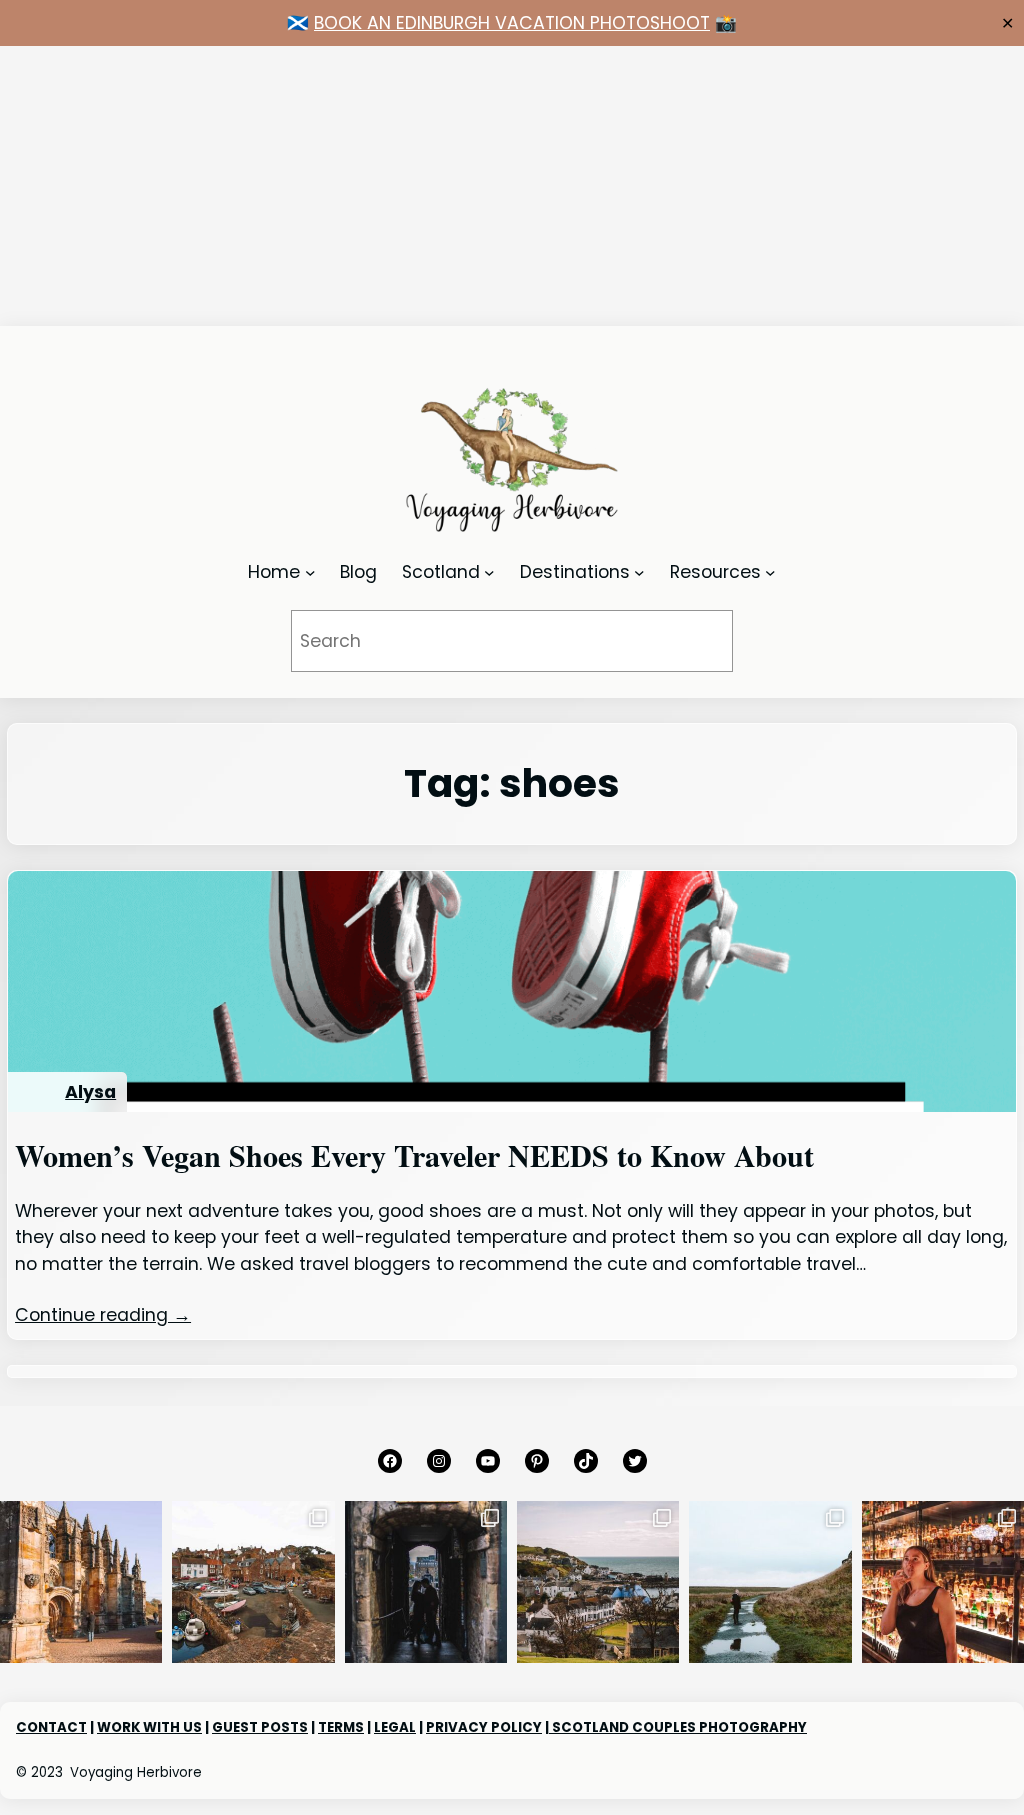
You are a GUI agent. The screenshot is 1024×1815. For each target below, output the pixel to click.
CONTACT (51, 1727)
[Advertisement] (512, 186)
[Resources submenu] (770, 572)
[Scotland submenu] (489, 572)
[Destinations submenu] (639, 572)
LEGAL (395, 1727)
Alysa (90, 1092)
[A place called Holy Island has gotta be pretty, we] (770, 1582)
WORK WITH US (149, 1727)
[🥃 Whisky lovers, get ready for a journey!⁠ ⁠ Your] (943, 1582)
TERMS (341, 1727)
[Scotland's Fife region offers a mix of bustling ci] (253, 1582)
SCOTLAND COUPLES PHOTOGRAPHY (678, 1727)
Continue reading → (103, 1315)
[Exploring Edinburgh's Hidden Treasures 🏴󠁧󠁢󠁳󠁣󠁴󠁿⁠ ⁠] (426, 1582)
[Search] (690, 640)
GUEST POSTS (260, 1727)
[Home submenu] (310, 572)
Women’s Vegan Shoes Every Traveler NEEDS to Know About (414, 1155)
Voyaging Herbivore (136, 1772)
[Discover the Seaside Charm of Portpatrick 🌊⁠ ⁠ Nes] (598, 1582)
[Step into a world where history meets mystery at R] (81, 1582)
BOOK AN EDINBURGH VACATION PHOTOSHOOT (512, 23)
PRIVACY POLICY (484, 1727)
